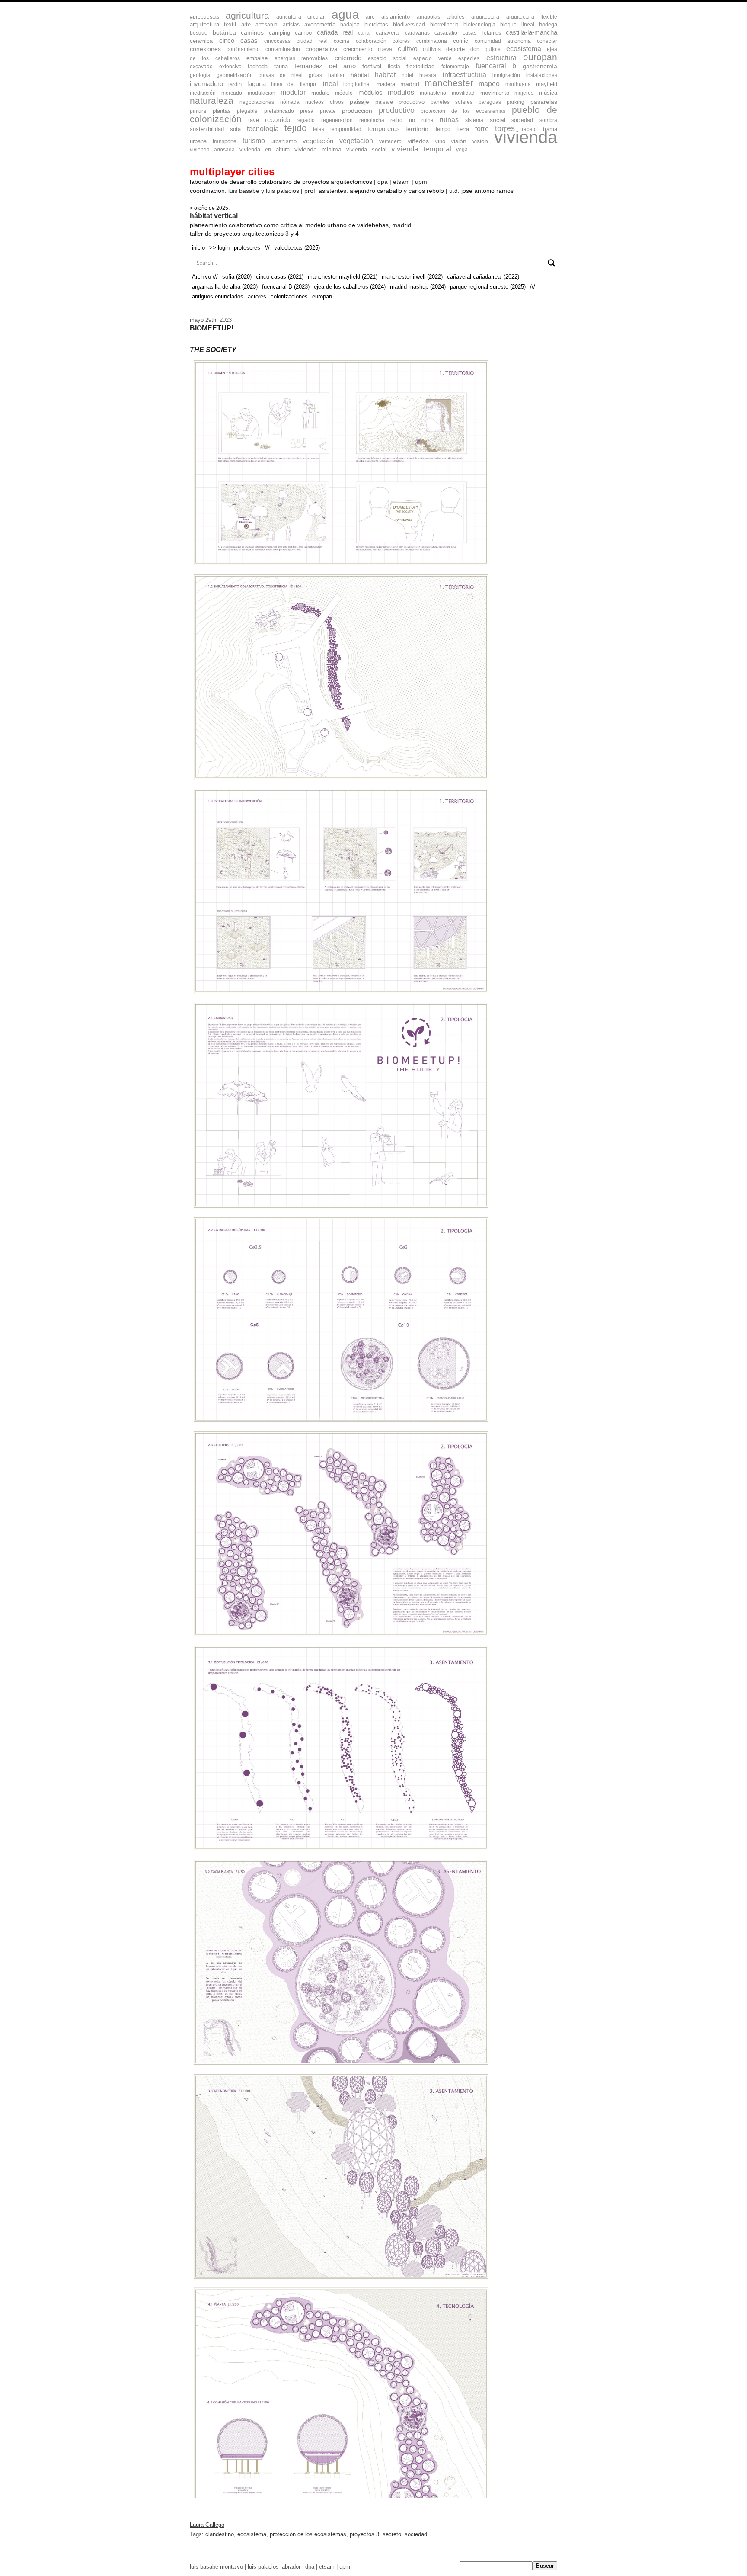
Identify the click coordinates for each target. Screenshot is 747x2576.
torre (482, 128)
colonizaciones (289, 297)
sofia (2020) (237, 277)
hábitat (360, 75)
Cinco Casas (239, 41)
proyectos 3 (364, 2534)
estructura (501, 58)
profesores (247, 248)
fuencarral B (496, 66)
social (498, 120)
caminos (252, 33)
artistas (291, 25)
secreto (392, 2534)
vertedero (390, 141)
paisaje (359, 102)
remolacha (372, 120)
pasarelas (544, 102)
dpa (383, 182)
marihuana (518, 84)
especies (469, 58)
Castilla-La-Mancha (532, 32)
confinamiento (243, 49)
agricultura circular (300, 17)
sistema (474, 120)
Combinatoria (432, 41)
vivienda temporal (421, 149)
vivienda (526, 137)
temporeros (384, 129)
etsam (401, 182)
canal (364, 33)
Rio (412, 120)
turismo (254, 141)
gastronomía (540, 66)
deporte (455, 49)
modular (293, 92)
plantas (222, 111)
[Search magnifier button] (552, 263)
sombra (548, 120)
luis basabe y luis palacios (264, 191)
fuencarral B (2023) (286, 287)
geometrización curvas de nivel (260, 75)
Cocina (342, 41)
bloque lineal (517, 25)
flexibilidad (421, 66)
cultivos (432, 49)
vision (480, 141)
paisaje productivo (400, 102)
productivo (397, 110)
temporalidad (346, 129)
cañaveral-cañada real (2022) (483, 277)
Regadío (306, 120)
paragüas (490, 102)
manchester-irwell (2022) (412, 277)
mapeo (489, 83)
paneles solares (452, 102)
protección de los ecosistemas (463, 111)
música (548, 93)
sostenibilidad (207, 129)
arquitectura (485, 17)
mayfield (547, 84)
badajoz (350, 25)
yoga (462, 150)
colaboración (371, 41)
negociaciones (257, 102)
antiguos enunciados (218, 297)
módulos (370, 93)
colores (401, 41)
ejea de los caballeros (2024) (350, 287)
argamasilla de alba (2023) (225, 287)
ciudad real (312, 41)
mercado (232, 93)
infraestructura (464, 75)
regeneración (337, 120)
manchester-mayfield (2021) (343, 277)
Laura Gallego (207, 2525)
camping (279, 33)
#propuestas (204, 17)
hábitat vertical (214, 216)
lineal (330, 84)
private (328, 111)
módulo (344, 93)
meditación (203, 93)
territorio (417, 129)
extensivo (230, 67)
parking (516, 102)
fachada (258, 66)
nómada (290, 102)
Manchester (449, 83)
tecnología (263, 129)
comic (461, 41)
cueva (385, 49)
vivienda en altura (265, 149)
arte (246, 24)
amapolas (428, 17)
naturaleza (212, 101)
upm (421, 182)
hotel (407, 75)
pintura (198, 111)
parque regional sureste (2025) (488, 287)
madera (386, 84)
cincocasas (277, 41)
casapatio (446, 33)
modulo (320, 93)
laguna (257, 84)
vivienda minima (318, 149)
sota (235, 129)
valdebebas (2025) (297, 248)
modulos (401, 92)
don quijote (485, 49)
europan (540, 57)
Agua (345, 14)
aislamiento (396, 17)
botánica (224, 33)
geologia (200, 75)
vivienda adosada (212, 150)
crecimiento (358, 49)
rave (254, 120)
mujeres (524, 93)
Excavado (201, 67)
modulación (262, 93)
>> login (219, 248)
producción (357, 111)
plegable (247, 111)
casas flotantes (482, 33)
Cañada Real (335, 32)
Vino (440, 141)
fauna (281, 66)
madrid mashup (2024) (418, 287)
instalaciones (542, 75)
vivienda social (366, 149)
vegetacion (356, 141)
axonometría (320, 24)
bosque (199, 33)
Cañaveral (388, 33)
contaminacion (283, 49)
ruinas (449, 120)
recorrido (278, 120)
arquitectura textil (213, 24)
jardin (235, 84)
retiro (396, 120)
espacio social (387, 58)
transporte (225, 141)
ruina (428, 120)
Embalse (257, 58)
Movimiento (495, 93)
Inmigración (506, 75)
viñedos (418, 141)
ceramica (201, 41)
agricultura (247, 15)
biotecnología (479, 25)
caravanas (417, 33)
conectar (547, 41)
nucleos (314, 102)
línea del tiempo (294, 84)
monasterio (433, 93)
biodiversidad (409, 25)
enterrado (348, 58)
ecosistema (524, 49)
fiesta (394, 67)
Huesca (428, 75)
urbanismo (284, 141)
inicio (198, 248)
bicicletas (376, 24)
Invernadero (206, 84)
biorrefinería (444, 25)
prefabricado (279, 111)
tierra (463, 129)
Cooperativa (322, 49)
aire (370, 17)
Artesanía (267, 25)
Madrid (410, 84)
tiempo (442, 129)
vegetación (318, 141)
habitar (336, 75)
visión (459, 141)
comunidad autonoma (503, 41)
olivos (337, 102)
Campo (303, 33)
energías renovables (301, 58)
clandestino (220, 2534)
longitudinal (357, 84)
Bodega (548, 24)
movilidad (463, 93)
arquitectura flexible (532, 17)
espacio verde (432, 58)
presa (307, 111)
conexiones (205, 49)
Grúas (315, 75)
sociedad (522, 120)
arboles (456, 17)
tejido (296, 128)
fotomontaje (455, 67)
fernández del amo (325, 66)
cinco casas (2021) (280, 277)
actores (257, 297)
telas (319, 129)
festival (372, 66)
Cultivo (408, 49)
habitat (385, 74)
